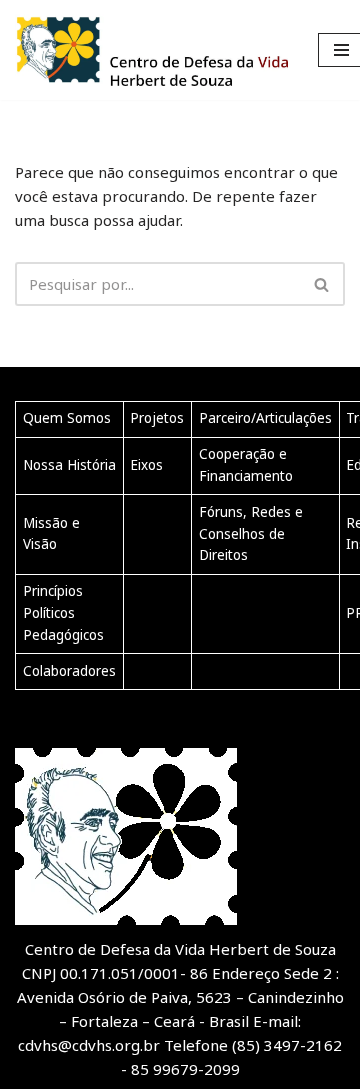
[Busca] (322, 284)
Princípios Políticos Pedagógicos (63, 612)
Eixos (146, 465)
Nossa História (69, 465)
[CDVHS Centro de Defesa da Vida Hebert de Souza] (151, 50)
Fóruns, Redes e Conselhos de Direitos (251, 533)
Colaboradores (69, 671)
